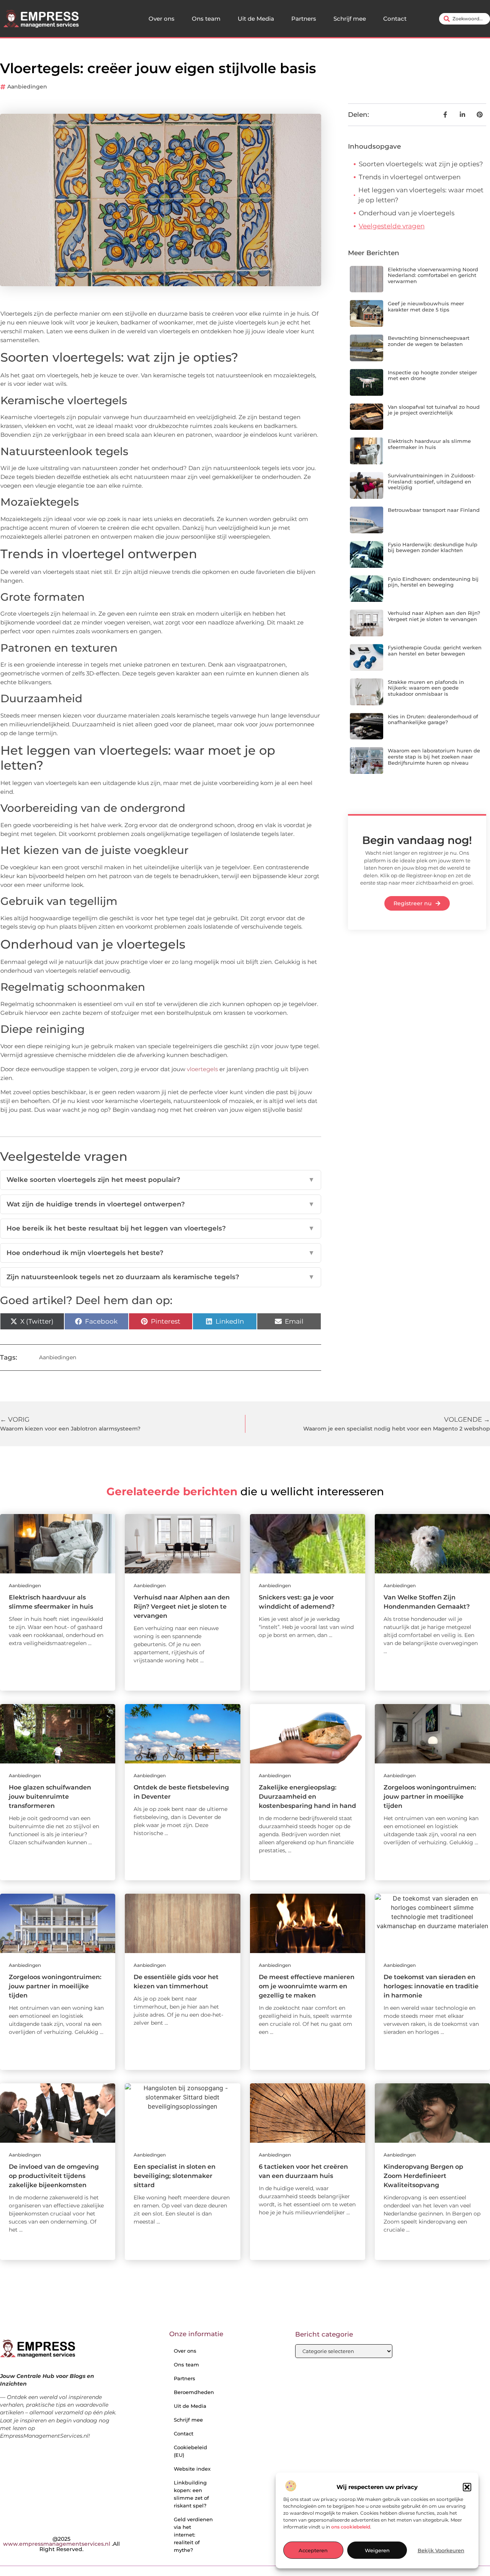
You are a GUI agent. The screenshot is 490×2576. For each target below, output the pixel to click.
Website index (192, 2469)
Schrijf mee (350, 19)
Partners (304, 19)
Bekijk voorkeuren (441, 2550)
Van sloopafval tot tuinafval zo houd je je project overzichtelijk (434, 410)
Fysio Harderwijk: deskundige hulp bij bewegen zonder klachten (433, 547)
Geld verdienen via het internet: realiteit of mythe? (193, 2535)
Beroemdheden (194, 2392)
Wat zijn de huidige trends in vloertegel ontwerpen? (161, 1204)
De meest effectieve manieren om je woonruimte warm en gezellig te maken (307, 1986)
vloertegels (202, 1069)
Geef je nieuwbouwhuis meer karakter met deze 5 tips (426, 306)
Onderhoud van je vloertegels (407, 213)
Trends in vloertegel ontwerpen (410, 177)
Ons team (206, 19)
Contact (395, 19)
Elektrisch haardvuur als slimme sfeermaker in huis (429, 444)
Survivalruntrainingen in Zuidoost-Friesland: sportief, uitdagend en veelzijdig (432, 481)
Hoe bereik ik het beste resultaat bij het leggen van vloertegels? (161, 1228)
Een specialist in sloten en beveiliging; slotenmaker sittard (175, 2176)
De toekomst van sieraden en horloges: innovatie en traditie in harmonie (431, 1986)
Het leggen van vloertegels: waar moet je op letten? (421, 195)
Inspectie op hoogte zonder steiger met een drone (432, 375)
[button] (467, 2487)
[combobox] (465, 19)
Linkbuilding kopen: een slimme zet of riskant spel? (191, 2494)
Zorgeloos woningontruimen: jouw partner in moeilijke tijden (430, 1797)
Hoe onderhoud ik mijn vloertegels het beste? (161, 1253)
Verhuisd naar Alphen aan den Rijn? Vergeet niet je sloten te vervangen (434, 616)
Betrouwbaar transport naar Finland (434, 510)
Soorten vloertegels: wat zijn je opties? (421, 164)
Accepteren (313, 2550)
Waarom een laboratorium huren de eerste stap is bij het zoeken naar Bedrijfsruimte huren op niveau (434, 756)
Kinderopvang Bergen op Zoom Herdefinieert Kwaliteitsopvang (423, 2176)
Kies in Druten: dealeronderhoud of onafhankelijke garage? (433, 719)
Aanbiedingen (27, 87)
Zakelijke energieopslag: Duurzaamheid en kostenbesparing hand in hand (307, 1797)
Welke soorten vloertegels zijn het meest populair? (161, 1180)
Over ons (162, 19)
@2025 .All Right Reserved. (61, 2544)
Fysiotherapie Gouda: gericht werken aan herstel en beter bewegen (435, 651)
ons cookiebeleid (351, 2527)
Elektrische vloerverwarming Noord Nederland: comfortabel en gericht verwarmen (433, 275)
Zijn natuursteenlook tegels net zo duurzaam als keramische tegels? (161, 1277)
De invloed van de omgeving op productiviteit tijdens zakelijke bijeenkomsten (54, 2176)
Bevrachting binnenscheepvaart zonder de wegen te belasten (429, 341)
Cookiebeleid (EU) (190, 2451)
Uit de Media (256, 19)
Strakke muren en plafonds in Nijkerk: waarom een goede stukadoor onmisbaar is (426, 688)
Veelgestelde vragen (392, 226)
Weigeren (377, 2550)
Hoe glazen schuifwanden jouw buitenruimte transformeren (50, 1797)
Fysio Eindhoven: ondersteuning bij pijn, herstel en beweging (433, 582)
